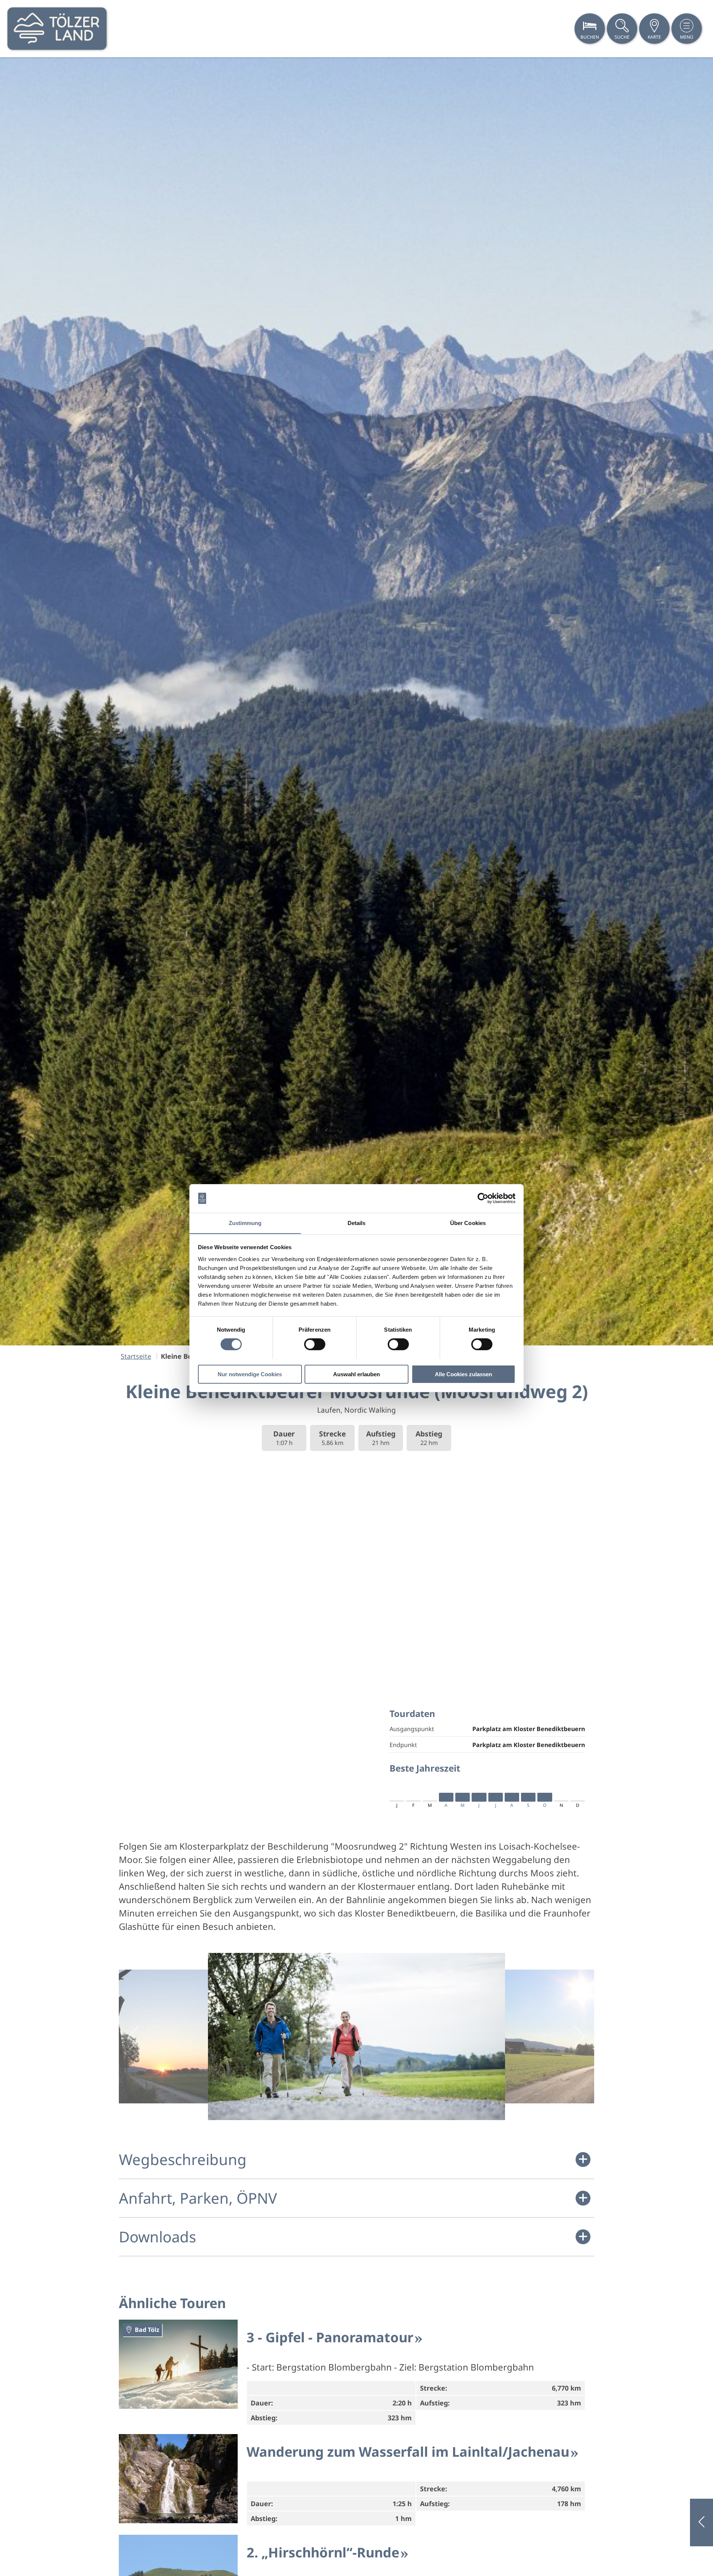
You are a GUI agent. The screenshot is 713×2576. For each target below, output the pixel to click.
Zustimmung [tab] (245, 1223)
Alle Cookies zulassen (463, 1374)
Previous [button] (133, 2037)
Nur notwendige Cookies (250, 1374)
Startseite (136, 1356)
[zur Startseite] (57, 29)
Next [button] (580, 2037)
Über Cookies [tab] (468, 1223)
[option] (356, 701)
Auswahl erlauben (356, 1374)
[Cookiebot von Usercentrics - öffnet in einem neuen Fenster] (483, 1198)
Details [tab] (357, 1223)
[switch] (315, 1344)
